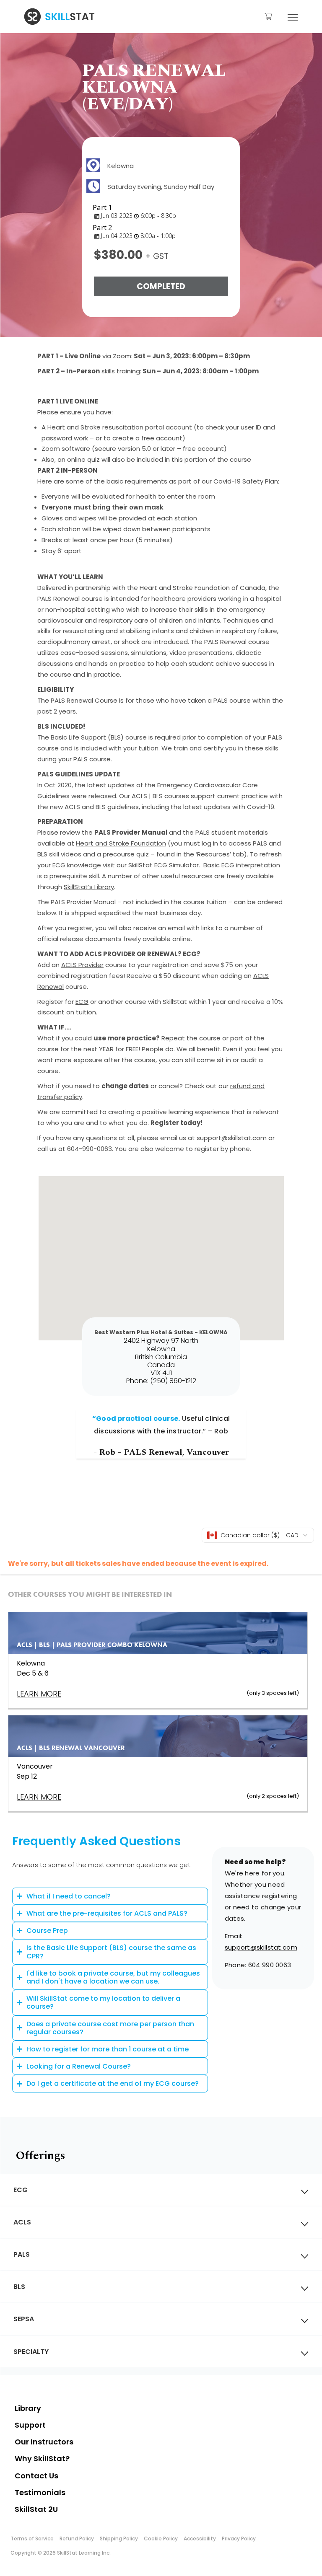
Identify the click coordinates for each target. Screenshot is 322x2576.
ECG (82, 1002)
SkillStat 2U (36, 2509)
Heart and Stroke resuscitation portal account (120, 427)
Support (30, 2425)
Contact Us (36, 2476)
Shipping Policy (119, 2538)
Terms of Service (32, 2538)
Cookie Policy (161, 2538)
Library (28, 2408)
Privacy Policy (239, 2538)
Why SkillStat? (42, 2458)
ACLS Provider (82, 965)
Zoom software (66, 449)
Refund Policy (77, 2538)
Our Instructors (44, 2442)
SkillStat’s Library (89, 887)
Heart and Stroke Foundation (121, 843)
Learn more (39, 1797)
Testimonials (40, 2492)
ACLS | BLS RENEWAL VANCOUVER (71, 1748)
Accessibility (200, 2538)
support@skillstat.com (261, 1947)
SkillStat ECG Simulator (164, 865)
